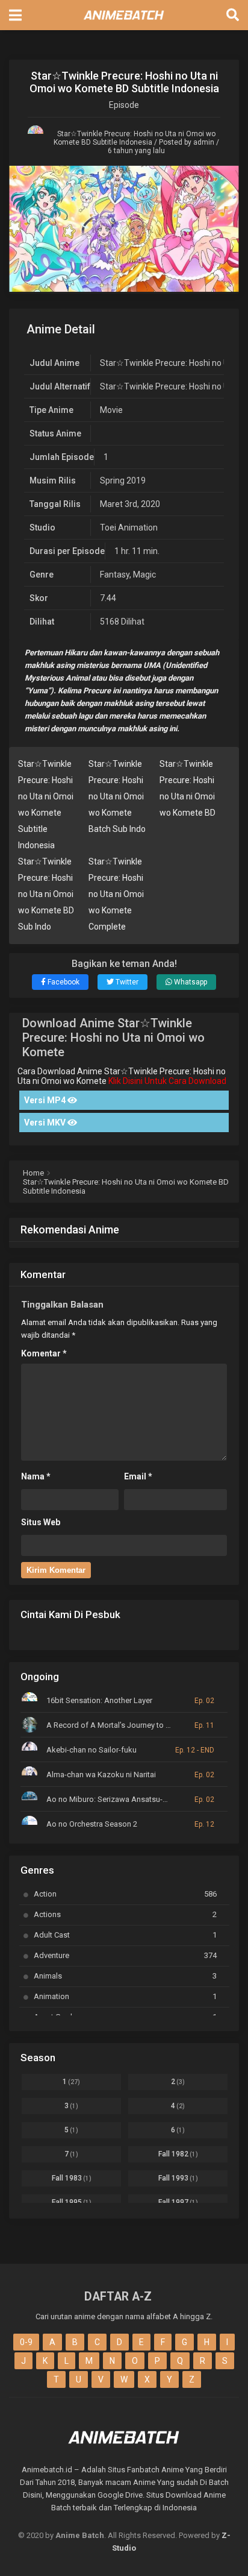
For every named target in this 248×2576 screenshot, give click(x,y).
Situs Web (41, 1522)
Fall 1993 (178, 2178)
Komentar (44, 1353)
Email (138, 1476)
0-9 (26, 2342)
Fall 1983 (72, 2178)
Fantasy (115, 575)
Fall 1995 (72, 2202)
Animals (125, 1976)
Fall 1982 (178, 2154)
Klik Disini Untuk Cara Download (167, 1081)
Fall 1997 (178, 2202)
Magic (144, 575)
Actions (125, 1914)
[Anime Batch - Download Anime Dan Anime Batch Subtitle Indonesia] (124, 23)
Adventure (125, 1955)
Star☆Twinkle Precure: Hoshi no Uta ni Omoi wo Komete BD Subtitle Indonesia (135, 138)
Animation (125, 1996)
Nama (36, 1476)
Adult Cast (125, 1935)
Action (125, 1894)
